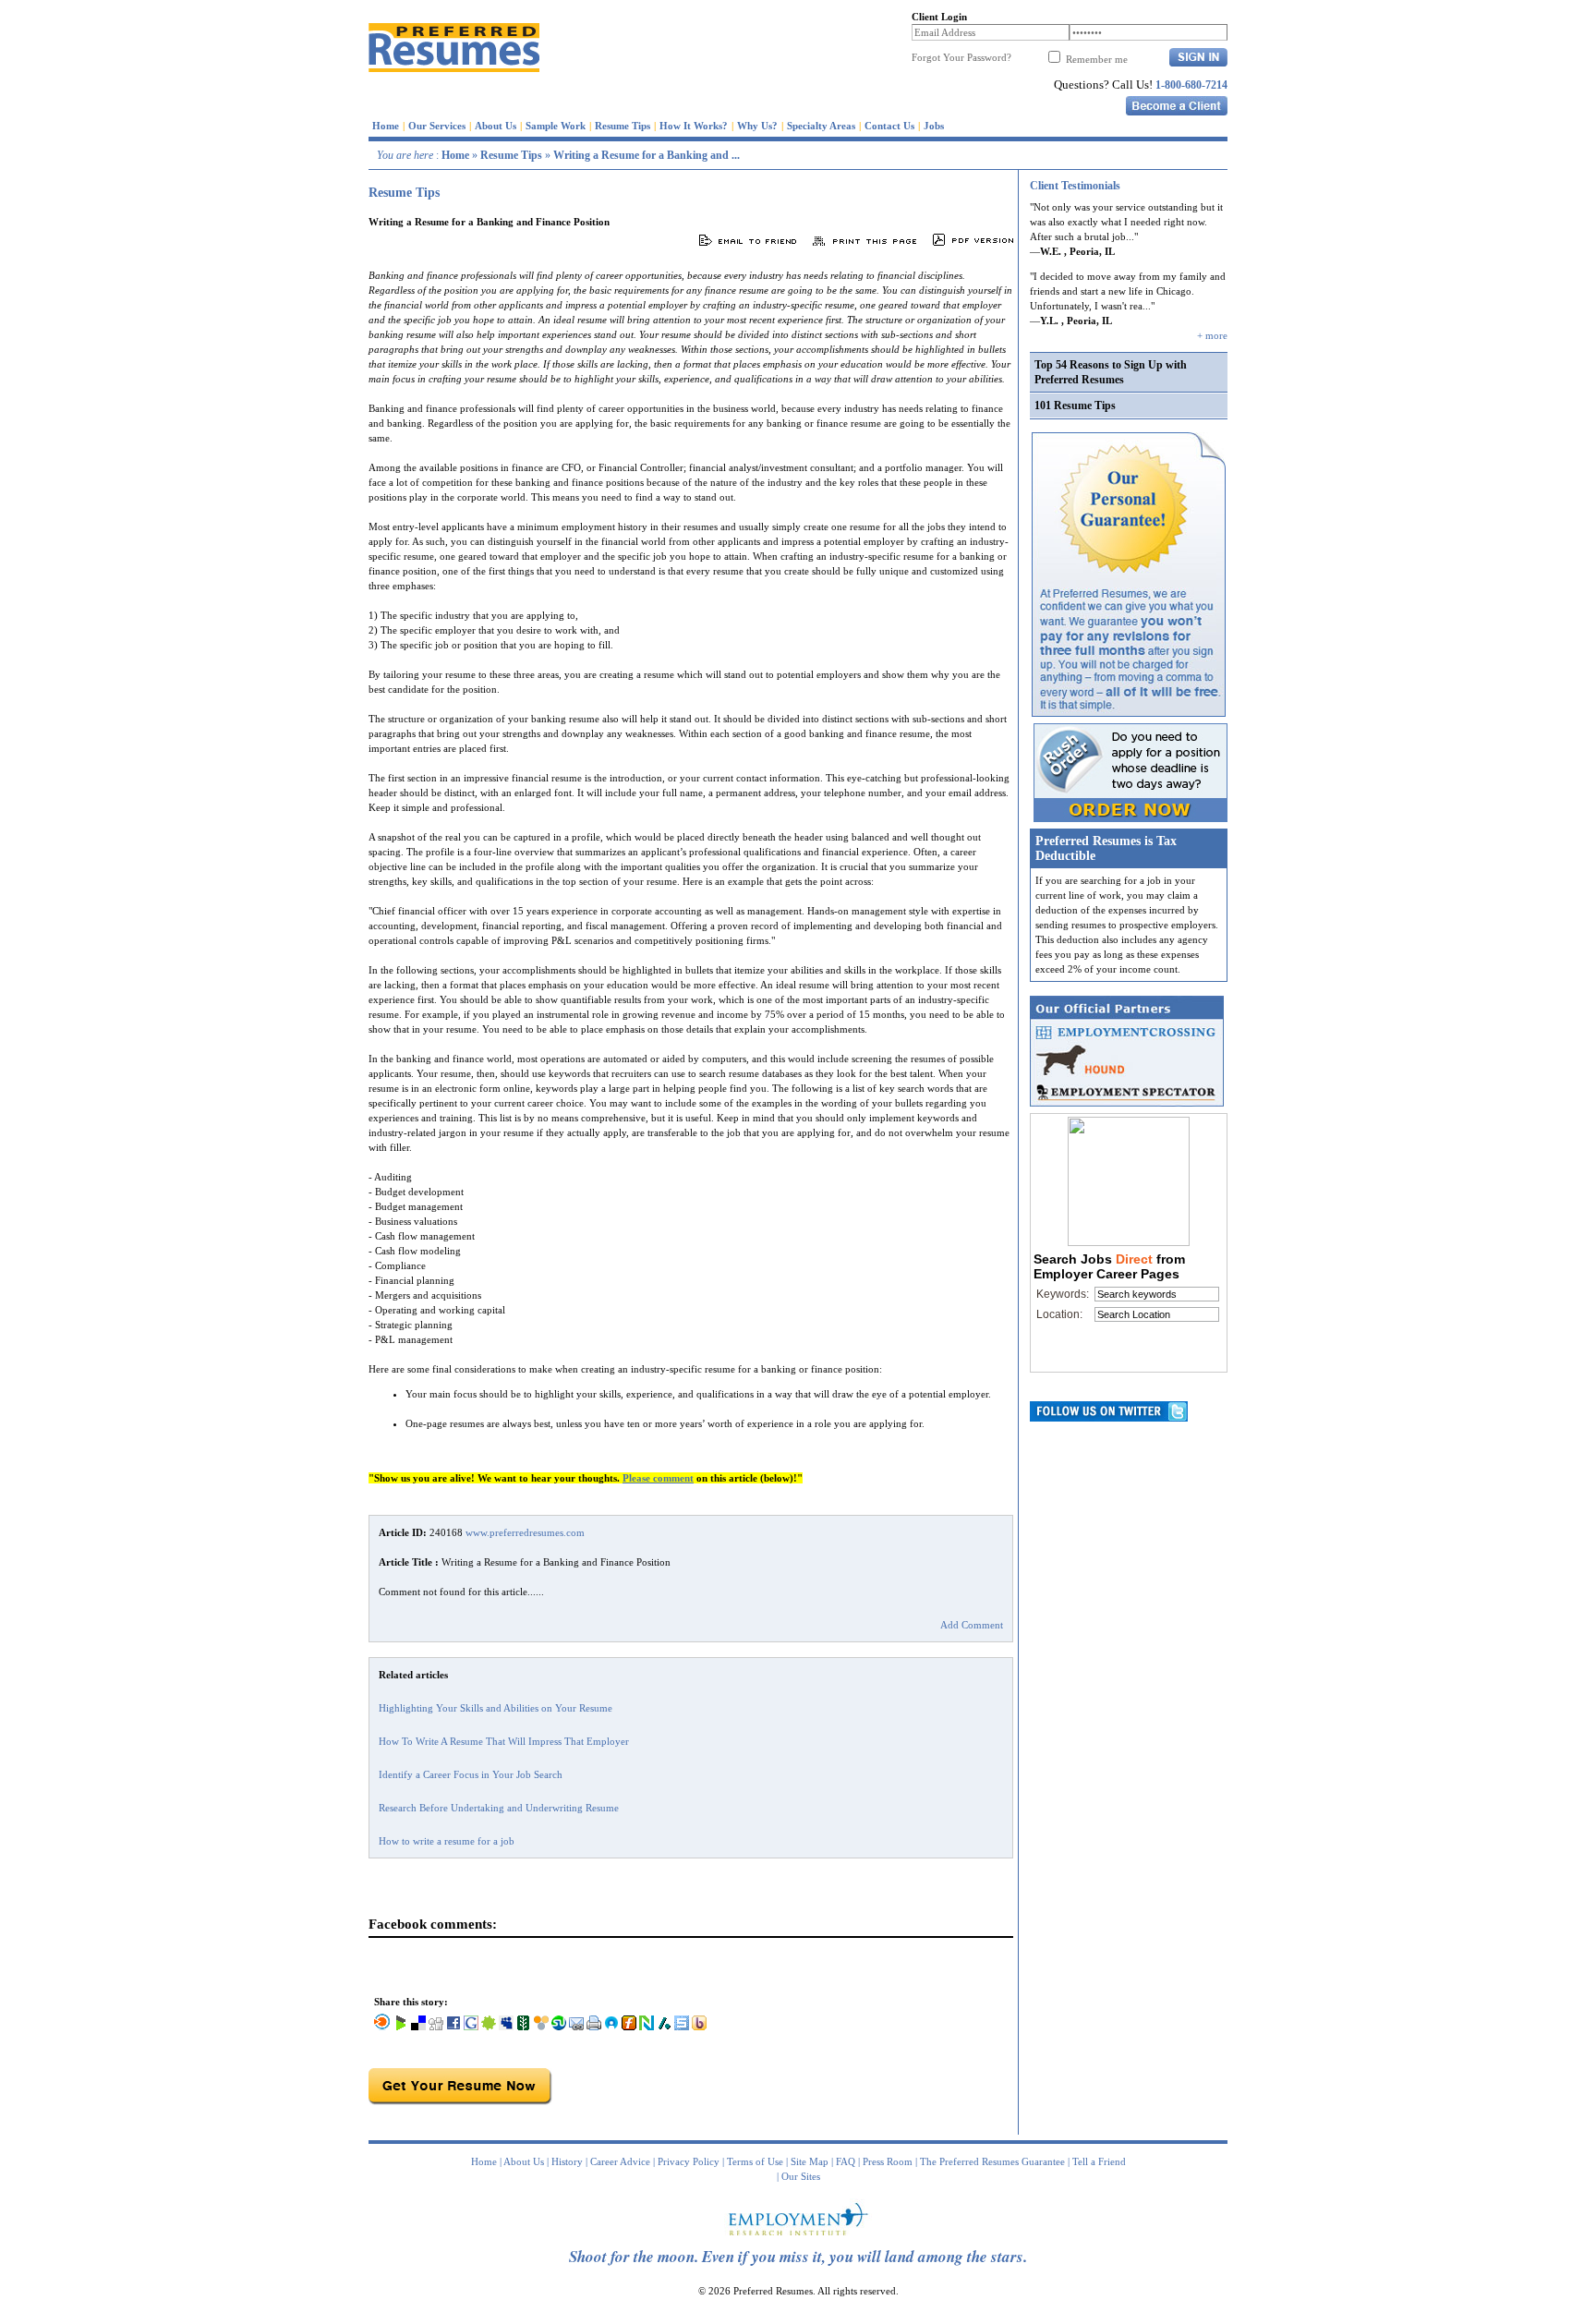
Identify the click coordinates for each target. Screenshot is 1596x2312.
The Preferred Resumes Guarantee (992, 2161)
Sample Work (556, 126)
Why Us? (757, 126)
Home (386, 126)
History (567, 2161)
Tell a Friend (1099, 2161)
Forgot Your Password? (961, 57)
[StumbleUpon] (559, 2027)
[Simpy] (541, 2027)
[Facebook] (453, 2027)
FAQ (846, 2161)
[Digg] (436, 2027)
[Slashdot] (664, 2027)
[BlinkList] (382, 2027)
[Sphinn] (489, 2027)
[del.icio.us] (418, 2027)
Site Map (810, 2161)
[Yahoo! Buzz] (699, 2027)
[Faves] (611, 2027)
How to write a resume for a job (447, 1841)
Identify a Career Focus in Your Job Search (471, 1774)
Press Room (888, 2161)
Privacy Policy (689, 2161)
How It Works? (694, 126)
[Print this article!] (594, 2027)
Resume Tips (623, 126)
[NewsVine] (524, 2027)
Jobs (934, 126)
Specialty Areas (821, 126)
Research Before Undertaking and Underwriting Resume (499, 1808)
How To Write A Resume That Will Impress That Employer (504, 1741)
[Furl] (629, 2027)
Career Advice (620, 2161)
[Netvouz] (647, 2027)
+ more (1212, 335)
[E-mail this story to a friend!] (576, 2027)
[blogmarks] (401, 2027)
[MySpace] (506, 2027)
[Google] (471, 2027)
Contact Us (889, 126)
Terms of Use (755, 2161)
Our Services (437, 126)
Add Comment (972, 1625)
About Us (496, 126)
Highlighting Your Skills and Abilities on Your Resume (496, 1708)
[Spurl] (682, 2027)
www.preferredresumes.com (525, 1532)
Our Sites (801, 2176)
